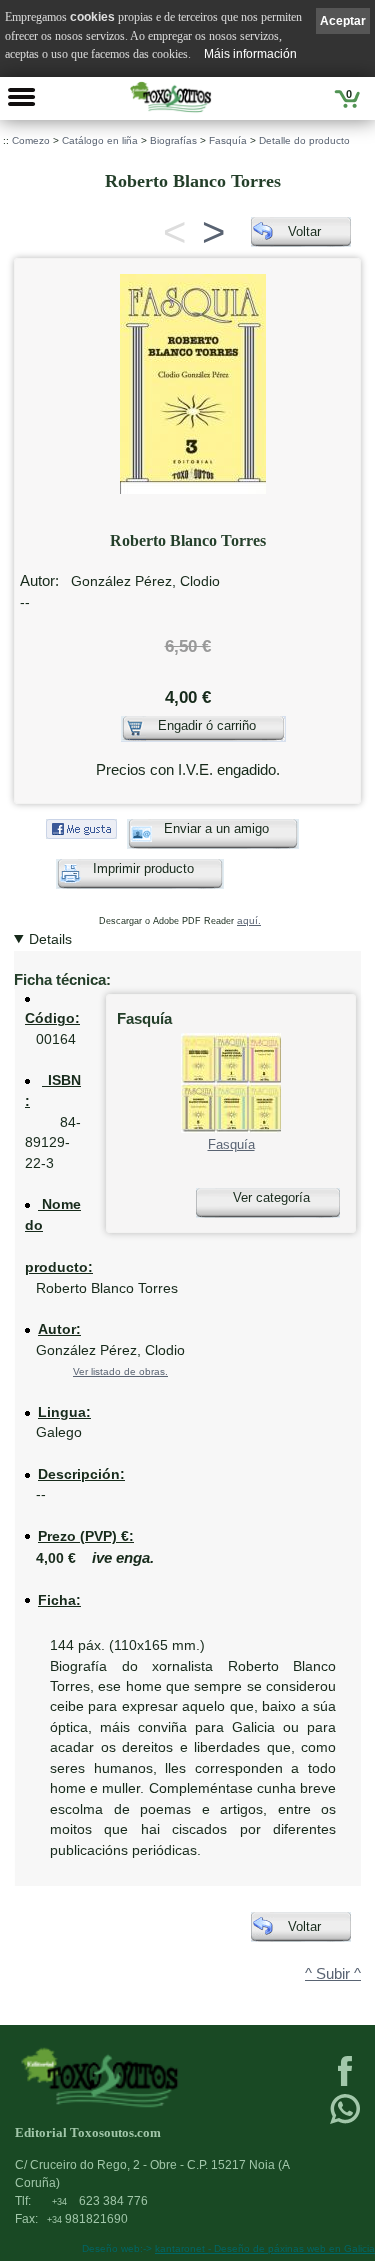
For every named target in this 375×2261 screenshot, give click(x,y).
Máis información (250, 54)
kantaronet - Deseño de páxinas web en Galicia (265, 2248)
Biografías (173, 140)
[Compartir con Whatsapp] (345, 2122)
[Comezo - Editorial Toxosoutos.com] (170, 97)
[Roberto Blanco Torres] (193, 379)
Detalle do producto (304, 140)
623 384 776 (100, 2201)
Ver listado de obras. (120, 1371)
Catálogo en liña (100, 140)
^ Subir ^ (333, 1974)
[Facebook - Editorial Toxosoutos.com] (345, 2084)
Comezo (31, 140)
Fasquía (228, 140)
